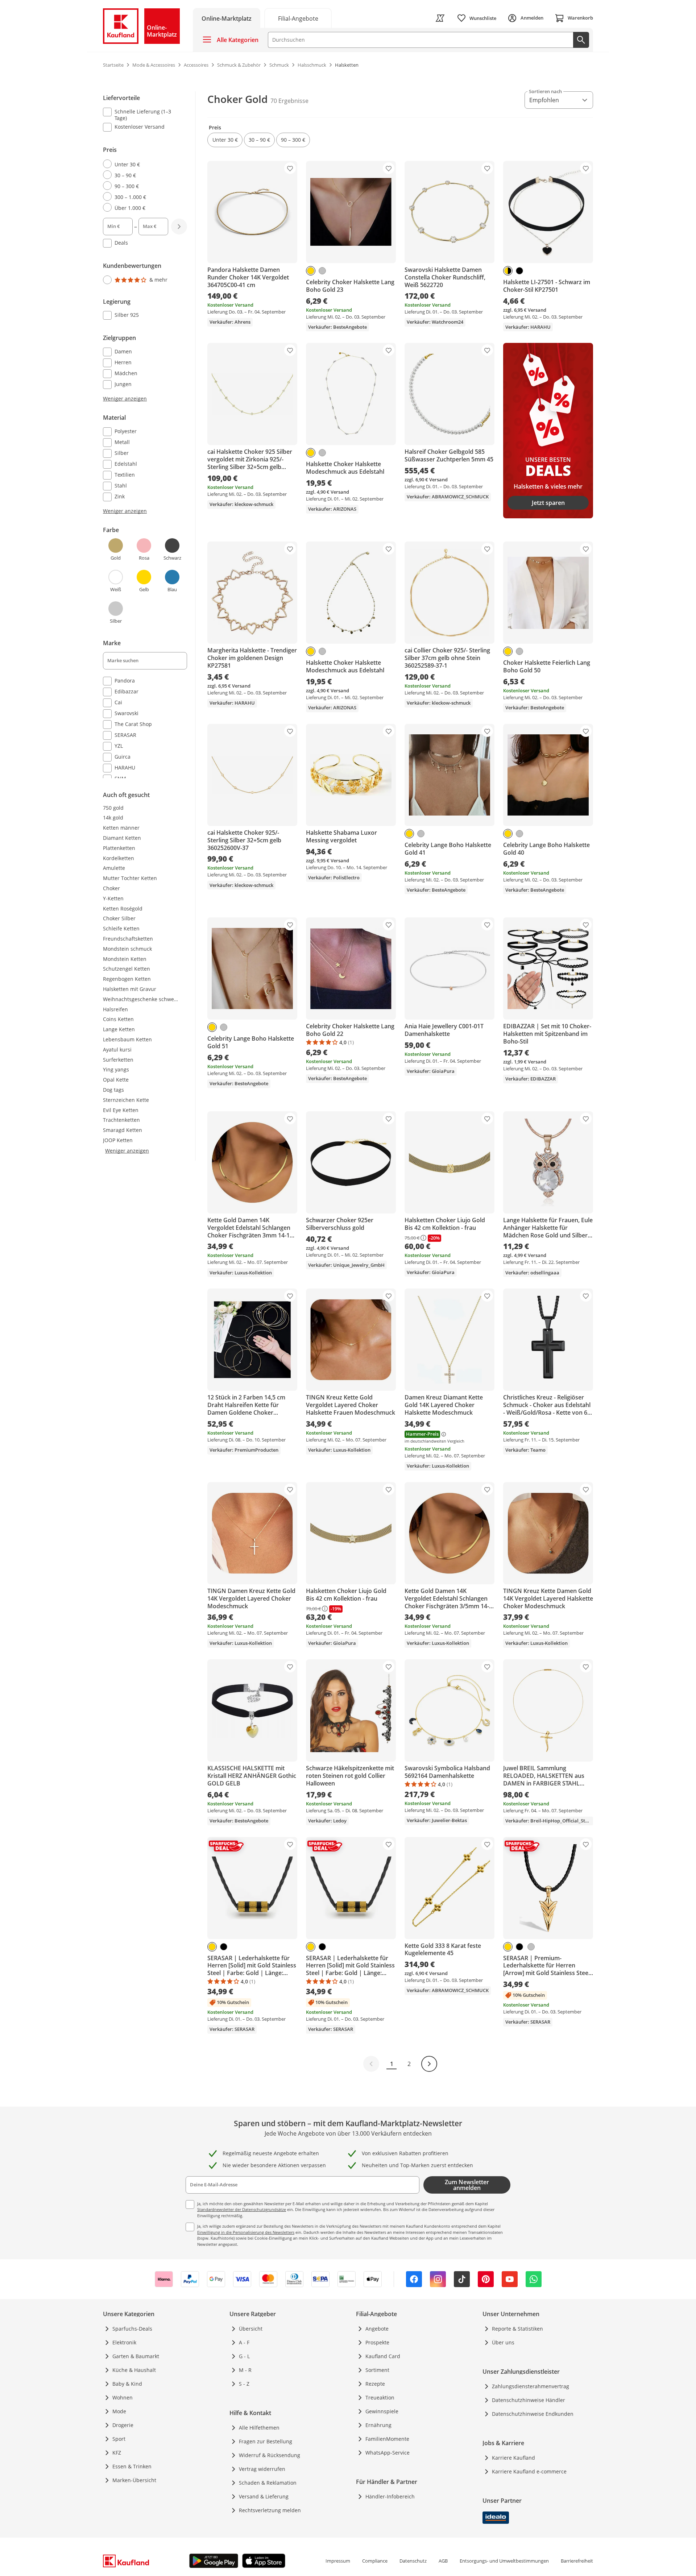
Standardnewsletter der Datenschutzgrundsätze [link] (242, 2209)
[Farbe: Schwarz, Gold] (508, 271)
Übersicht (251, 2329)
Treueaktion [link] (380, 2397)
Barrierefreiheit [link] (577, 2561)
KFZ (117, 2453)
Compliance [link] (375, 2561)
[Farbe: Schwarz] (519, 271)
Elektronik (124, 2342)
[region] (149, 436)
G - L (244, 2356)
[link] (298, 18)
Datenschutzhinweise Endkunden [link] (533, 2414)
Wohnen (123, 2397)
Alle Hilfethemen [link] (259, 2428)
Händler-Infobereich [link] (390, 2496)
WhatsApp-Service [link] (388, 2453)
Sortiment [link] (377, 2370)
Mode (119, 2411)
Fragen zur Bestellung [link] (266, 2441)
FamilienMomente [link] (387, 2439)
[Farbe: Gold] (311, 271)
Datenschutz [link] (413, 2561)
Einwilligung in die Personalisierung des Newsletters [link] (246, 2232)
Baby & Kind (127, 2384)
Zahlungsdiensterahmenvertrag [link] (531, 2386)
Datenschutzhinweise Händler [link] (529, 2400)
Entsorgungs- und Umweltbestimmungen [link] (504, 2561)
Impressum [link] (338, 2561)
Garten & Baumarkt (136, 2356)
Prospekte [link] (377, 2342)
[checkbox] (142, 115)
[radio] (142, 164)
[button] (225, 140)
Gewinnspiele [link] (382, 2411)
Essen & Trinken (132, 2466)
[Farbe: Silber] (322, 271)
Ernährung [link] (378, 2425)
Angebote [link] (377, 2329)
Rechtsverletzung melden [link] (270, 2510)
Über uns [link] (503, 2342)
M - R (245, 2370)
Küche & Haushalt (134, 2370)
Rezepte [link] (375, 2384)
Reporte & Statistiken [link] (517, 2329)
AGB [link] (443, 2561)
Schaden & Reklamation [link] (268, 2483)
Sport (119, 2439)
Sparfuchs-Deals (132, 2329)
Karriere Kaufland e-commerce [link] (529, 2471)
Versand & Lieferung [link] (264, 2496)
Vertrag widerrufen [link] (262, 2469)
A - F (244, 2342)
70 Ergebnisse (289, 101)
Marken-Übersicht (134, 2480)
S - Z (244, 2384)
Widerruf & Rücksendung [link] (270, 2455)
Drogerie (123, 2425)
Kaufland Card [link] (383, 2356)
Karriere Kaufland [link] (513, 2458)
